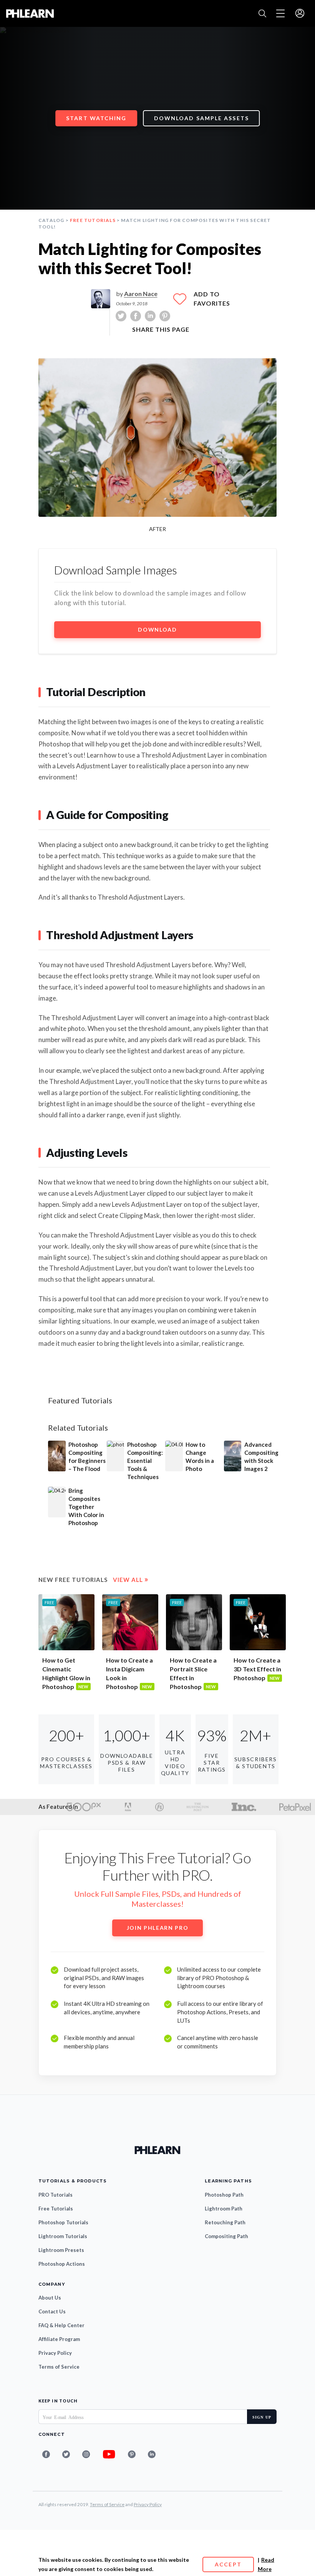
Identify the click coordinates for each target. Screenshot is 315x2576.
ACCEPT (228, 2564)
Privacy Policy (55, 2353)
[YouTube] (109, 2454)
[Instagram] (86, 2454)
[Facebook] (46, 2454)
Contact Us (52, 2311)
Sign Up (262, 2417)
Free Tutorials (93, 220)
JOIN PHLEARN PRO (158, 1928)
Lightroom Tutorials (63, 2236)
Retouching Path (225, 2222)
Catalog (51, 220)
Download (157, 630)
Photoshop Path (224, 2195)
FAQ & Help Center (61, 2325)
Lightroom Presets (61, 2250)
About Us (50, 2298)
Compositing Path (226, 2236)
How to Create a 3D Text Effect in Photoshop (257, 1669)
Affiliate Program (59, 2339)
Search (262, 13)
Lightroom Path (224, 2209)
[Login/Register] (300, 14)
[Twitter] (66, 2454)
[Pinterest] (132, 2454)
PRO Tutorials (56, 2195)
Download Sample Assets (201, 118)
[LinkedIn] (152, 2454)
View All (131, 1580)
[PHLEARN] (30, 14)
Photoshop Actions (62, 2264)
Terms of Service (59, 2367)
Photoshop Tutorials (63, 2222)
